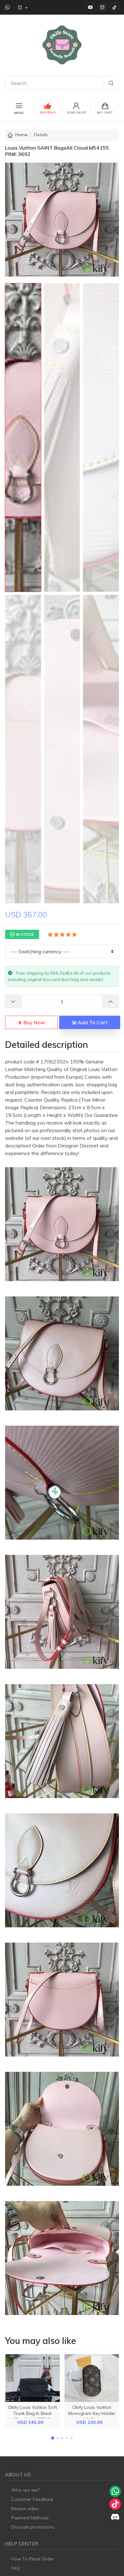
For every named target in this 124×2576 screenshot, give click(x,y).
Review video (25, 2509)
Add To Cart (92, 1022)
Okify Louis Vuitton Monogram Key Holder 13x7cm (92, 2413)
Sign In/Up (76, 113)
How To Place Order (32, 2559)
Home (21, 135)
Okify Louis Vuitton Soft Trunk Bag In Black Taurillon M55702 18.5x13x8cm (32, 2417)
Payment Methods (30, 2518)
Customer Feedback (32, 2499)
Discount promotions (33, 2527)
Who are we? (25, 2490)
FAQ (16, 2568)
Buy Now (34, 1022)
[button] (52, 2438)
